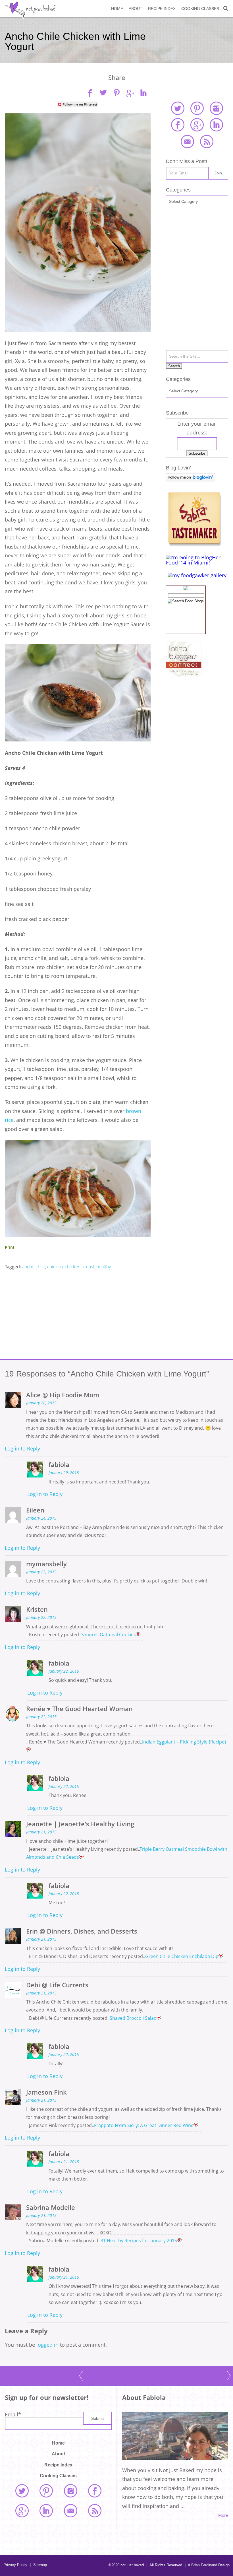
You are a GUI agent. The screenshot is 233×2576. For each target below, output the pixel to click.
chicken (55, 1267)
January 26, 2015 (41, 1403)
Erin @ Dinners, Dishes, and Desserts (82, 1931)
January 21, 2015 (41, 1832)
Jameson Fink (46, 2092)
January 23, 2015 (41, 1572)
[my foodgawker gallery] (197, 575)
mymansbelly (46, 1564)
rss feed (207, 141)
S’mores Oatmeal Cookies (109, 1635)
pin (116, 93)
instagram (216, 108)
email (187, 141)
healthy (104, 1267)
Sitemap (38, 2565)
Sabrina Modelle (51, 2207)
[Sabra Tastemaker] (194, 545)
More (223, 2515)
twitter (178, 108)
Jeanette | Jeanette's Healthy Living (80, 1824)
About (136, 9)
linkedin (143, 93)
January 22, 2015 (41, 1617)
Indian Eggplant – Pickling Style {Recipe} (184, 1742)
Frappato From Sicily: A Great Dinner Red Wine (144, 2125)
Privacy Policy (15, 2565)
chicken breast (80, 1267)
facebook (178, 125)
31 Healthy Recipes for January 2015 (139, 2241)
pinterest (197, 108)
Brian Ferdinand (204, 2565)
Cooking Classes (200, 9)
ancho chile (34, 1267)
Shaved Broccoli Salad (133, 2018)
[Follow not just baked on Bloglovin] (191, 479)
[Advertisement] (78, 1315)
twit (103, 93)
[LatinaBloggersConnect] (184, 675)
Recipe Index (162, 9)
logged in (47, 2345)
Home (117, 9)
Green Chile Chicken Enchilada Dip (182, 1956)
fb (90, 93)
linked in (216, 125)
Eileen (35, 1510)
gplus (130, 93)
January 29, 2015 (64, 1473)
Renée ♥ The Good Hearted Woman (79, 1709)
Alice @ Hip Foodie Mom (63, 1395)
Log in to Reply (22, 1448)
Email (13, 2414)
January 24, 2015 (41, 1518)
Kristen (37, 1609)
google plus (197, 125)
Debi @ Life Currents (57, 1985)
